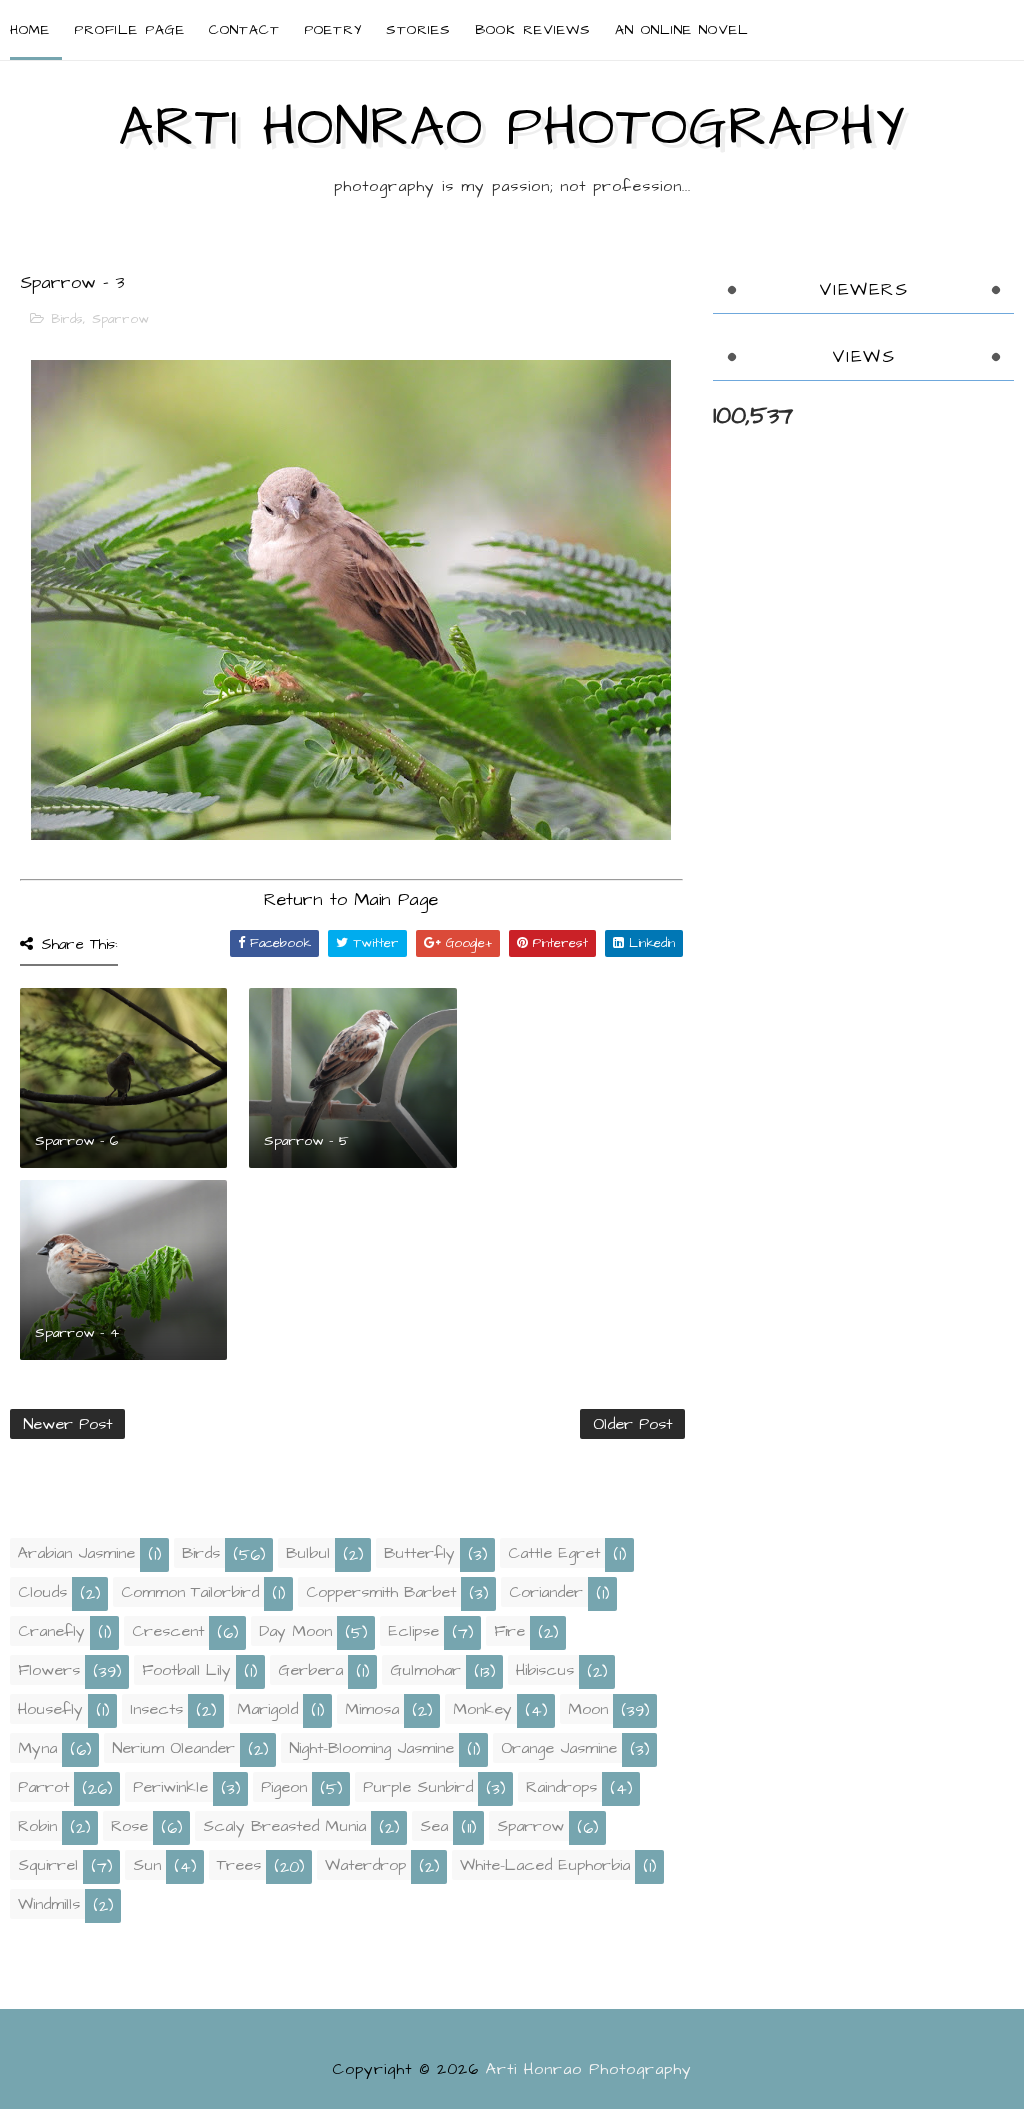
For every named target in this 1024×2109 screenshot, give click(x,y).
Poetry (333, 30)
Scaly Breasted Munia (284, 1826)
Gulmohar (425, 1670)
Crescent (168, 1631)
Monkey (482, 1709)
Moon (588, 1709)
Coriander (546, 1592)
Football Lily (186, 1670)
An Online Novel (682, 30)
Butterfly (419, 1553)
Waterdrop (365, 1865)
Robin (37, 1826)
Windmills (49, 1904)
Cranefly (51, 1631)
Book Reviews (533, 30)
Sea (434, 1826)
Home (30, 30)
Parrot (43, 1787)
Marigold (267, 1709)
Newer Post (67, 1424)
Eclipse (413, 1631)
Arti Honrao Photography (512, 128)
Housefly (50, 1709)
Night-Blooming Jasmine (371, 1748)
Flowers (49, 1670)
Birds (67, 319)
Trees (239, 1865)
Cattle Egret (554, 1553)
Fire (509, 1631)
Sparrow (120, 319)
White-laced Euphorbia (545, 1865)
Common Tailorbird (190, 1592)
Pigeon (284, 1787)
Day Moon (295, 1631)
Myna (37, 1748)
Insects (156, 1709)
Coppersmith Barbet (381, 1592)
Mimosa (372, 1709)
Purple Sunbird (418, 1787)
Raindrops (561, 1787)
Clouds (42, 1592)
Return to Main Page (351, 899)
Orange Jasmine (559, 1748)
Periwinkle (170, 1787)
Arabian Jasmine (76, 1553)
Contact (244, 30)
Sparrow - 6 (76, 1141)
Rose (129, 1826)
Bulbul (308, 1553)
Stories (418, 30)
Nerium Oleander (173, 1748)
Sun (147, 1865)
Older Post (632, 1424)
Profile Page (129, 30)
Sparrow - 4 (77, 1333)
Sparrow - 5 (306, 1141)
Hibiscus (545, 1670)
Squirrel (48, 1865)
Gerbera (310, 1670)
